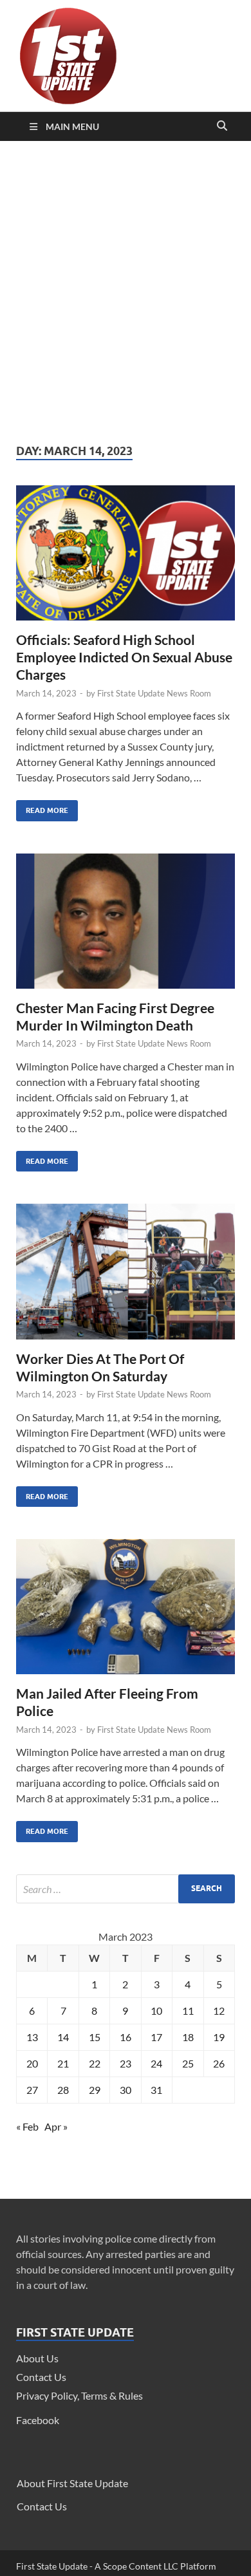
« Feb (27, 2126)
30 (126, 2090)
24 (156, 2063)
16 (126, 2037)
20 (32, 2063)
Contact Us (41, 2377)
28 (63, 2090)
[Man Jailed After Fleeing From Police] (126, 1612)
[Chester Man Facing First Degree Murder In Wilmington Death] (126, 926)
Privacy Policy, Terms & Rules (79, 2395)
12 (219, 2011)
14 (63, 2037)
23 (126, 2063)
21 (63, 2063)
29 (95, 2090)
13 (32, 2037)
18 (188, 2037)
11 (188, 2011)
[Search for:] (126, 1889)
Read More (42, 807)
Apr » (56, 2126)
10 (156, 2011)
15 (95, 2037)
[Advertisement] (126, 292)
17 (156, 2037)
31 (156, 2090)
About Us (37, 2358)
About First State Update (72, 2483)
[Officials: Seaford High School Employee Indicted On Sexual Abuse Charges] (126, 558)
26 (219, 2063)
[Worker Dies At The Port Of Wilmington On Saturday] (126, 1276)
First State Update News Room (154, 693)
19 (219, 2037)
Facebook (38, 2420)
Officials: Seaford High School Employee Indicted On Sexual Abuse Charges (124, 657)
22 (95, 2063)
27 (32, 2090)
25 (188, 2063)
